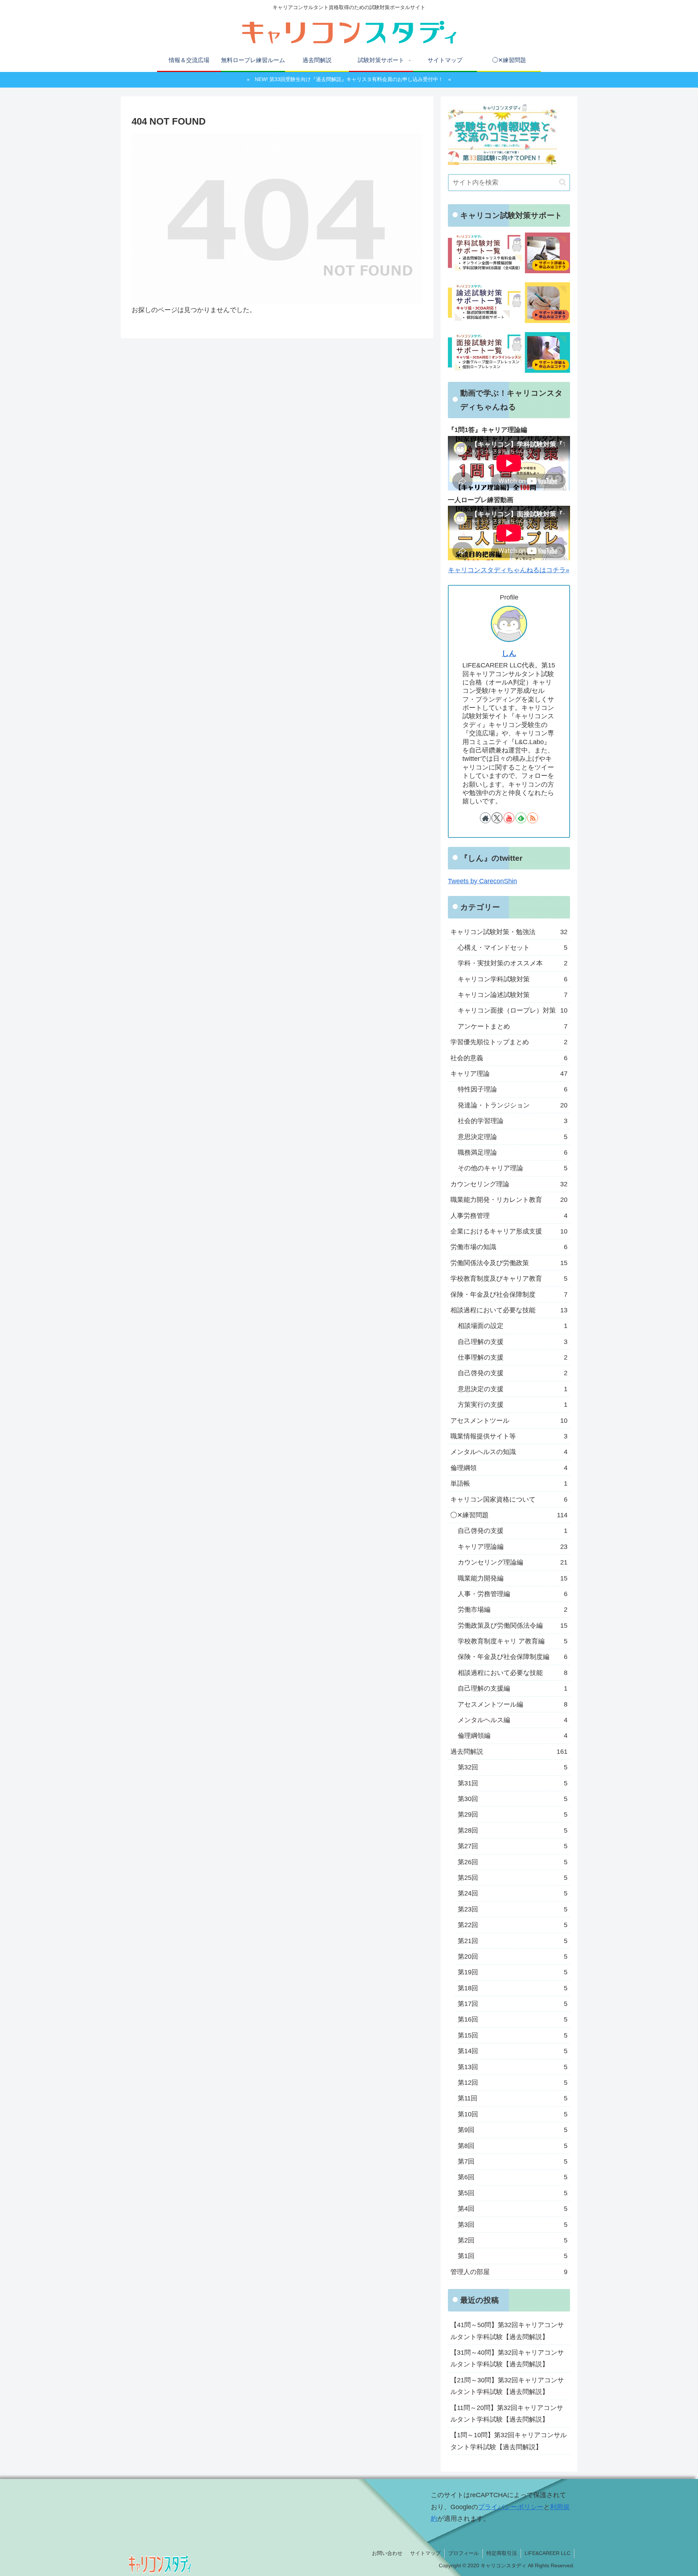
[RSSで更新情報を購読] (533, 818)
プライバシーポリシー (511, 2507)
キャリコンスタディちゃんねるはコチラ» (509, 570)
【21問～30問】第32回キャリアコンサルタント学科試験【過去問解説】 (507, 2386)
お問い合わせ (387, 2553)
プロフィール (464, 2553)
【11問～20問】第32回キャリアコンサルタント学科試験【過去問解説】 (507, 2414)
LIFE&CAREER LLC (547, 2553)
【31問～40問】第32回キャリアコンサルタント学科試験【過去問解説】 (507, 2359)
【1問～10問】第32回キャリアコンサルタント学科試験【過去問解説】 (509, 2441)
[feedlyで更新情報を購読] (521, 818)
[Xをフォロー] (497, 818)
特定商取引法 (502, 2553)
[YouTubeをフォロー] (509, 818)
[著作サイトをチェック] (485, 818)
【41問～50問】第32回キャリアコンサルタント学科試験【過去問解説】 (507, 2331)
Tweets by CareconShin (482, 881)
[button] (563, 182)
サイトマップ (425, 2553)
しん (509, 653)
